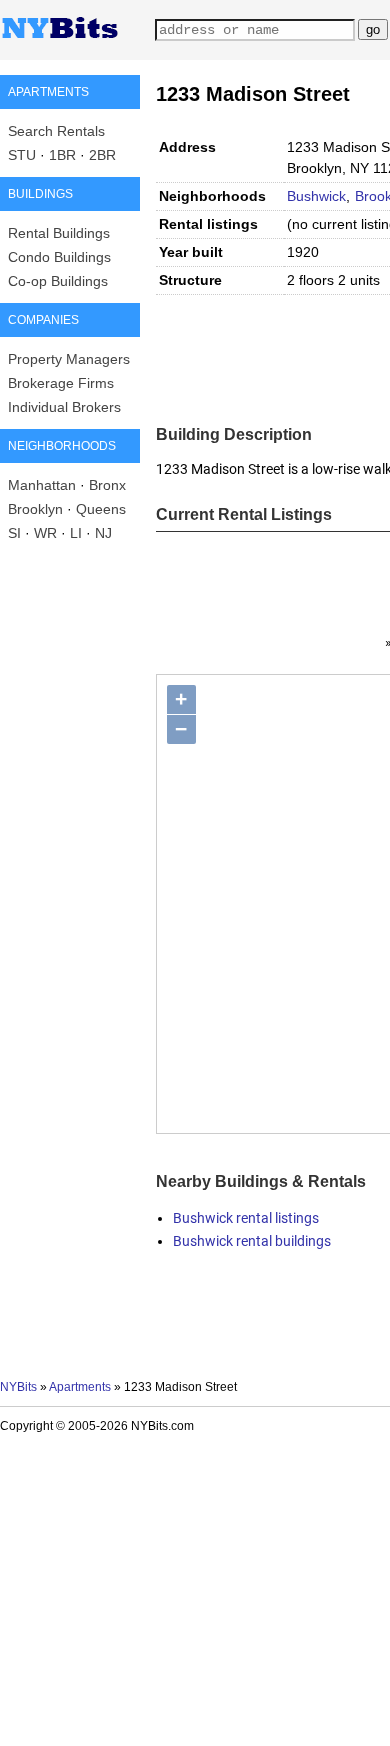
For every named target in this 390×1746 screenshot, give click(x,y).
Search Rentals (56, 131)
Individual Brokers (64, 407)
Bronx (107, 485)
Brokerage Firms (61, 383)
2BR (102, 155)
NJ (103, 533)
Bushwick (316, 196)
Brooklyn (35, 509)
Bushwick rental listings (246, 1218)
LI (76, 533)
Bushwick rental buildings (252, 1241)
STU (22, 155)
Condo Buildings (59, 257)
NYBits (18, 1387)
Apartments (80, 1387)
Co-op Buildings (58, 281)
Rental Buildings (59, 233)
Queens (101, 509)
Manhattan (42, 485)
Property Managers (69, 359)
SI (14, 533)
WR (45, 533)
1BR (62, 155)
